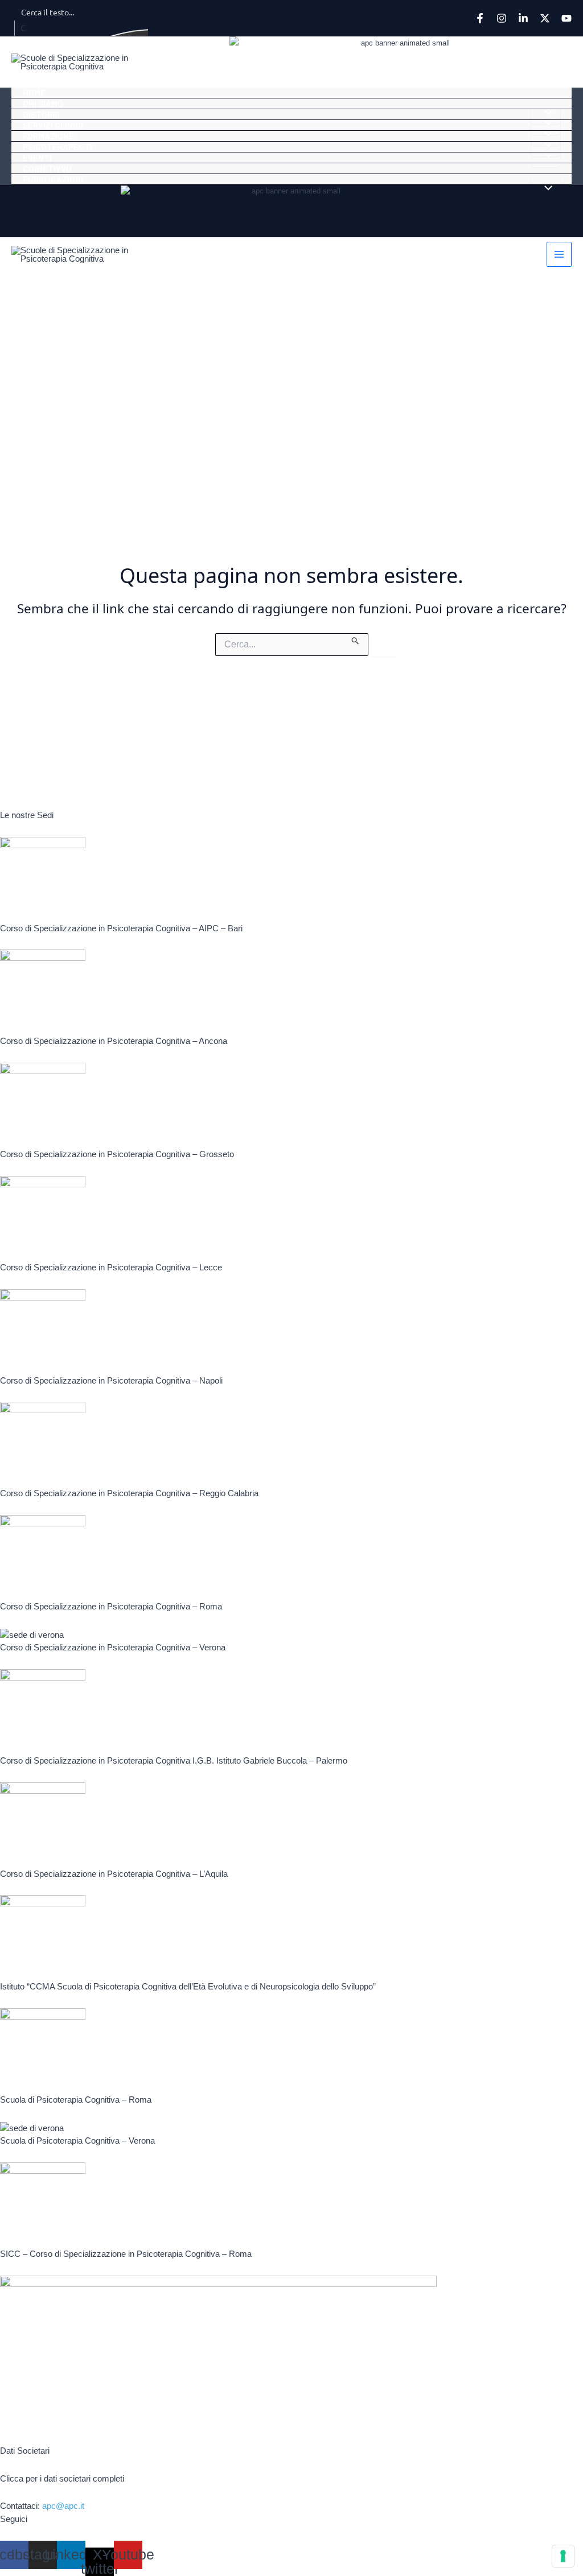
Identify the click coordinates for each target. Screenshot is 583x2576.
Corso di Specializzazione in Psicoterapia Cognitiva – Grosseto (117, 1154)
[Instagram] (502, 18)
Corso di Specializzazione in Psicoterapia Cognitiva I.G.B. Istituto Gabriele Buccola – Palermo (174, 1760)
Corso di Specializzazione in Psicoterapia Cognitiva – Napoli (111, 1380)
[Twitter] (545, 18)
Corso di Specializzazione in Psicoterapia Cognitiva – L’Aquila (114, 1874)
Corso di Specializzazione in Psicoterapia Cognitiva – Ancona (114, 1041)
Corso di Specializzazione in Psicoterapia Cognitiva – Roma (111, 1606)
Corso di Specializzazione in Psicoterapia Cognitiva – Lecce (111, 1267)
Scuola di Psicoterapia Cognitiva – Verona (77, 2141)
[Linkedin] (523, 18)
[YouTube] (566, 18)
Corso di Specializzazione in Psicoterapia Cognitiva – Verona (113, 1647)
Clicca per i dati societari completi (62, 2478)
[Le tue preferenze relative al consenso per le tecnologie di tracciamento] (563, 2556)
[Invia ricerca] (356, 639)
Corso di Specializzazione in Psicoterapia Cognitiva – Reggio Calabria (129, 1493)
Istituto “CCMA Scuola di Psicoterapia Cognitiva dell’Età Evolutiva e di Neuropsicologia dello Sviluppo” (188, 1986)
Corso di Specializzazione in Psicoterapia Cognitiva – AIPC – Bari (121, 928)
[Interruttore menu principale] (559, 255)
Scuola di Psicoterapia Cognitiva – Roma (76, 2100)
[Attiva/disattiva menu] (546, 187)
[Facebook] (480, 18)
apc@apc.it (63, 2506)
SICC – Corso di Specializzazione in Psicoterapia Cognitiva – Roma (126, 2254)
